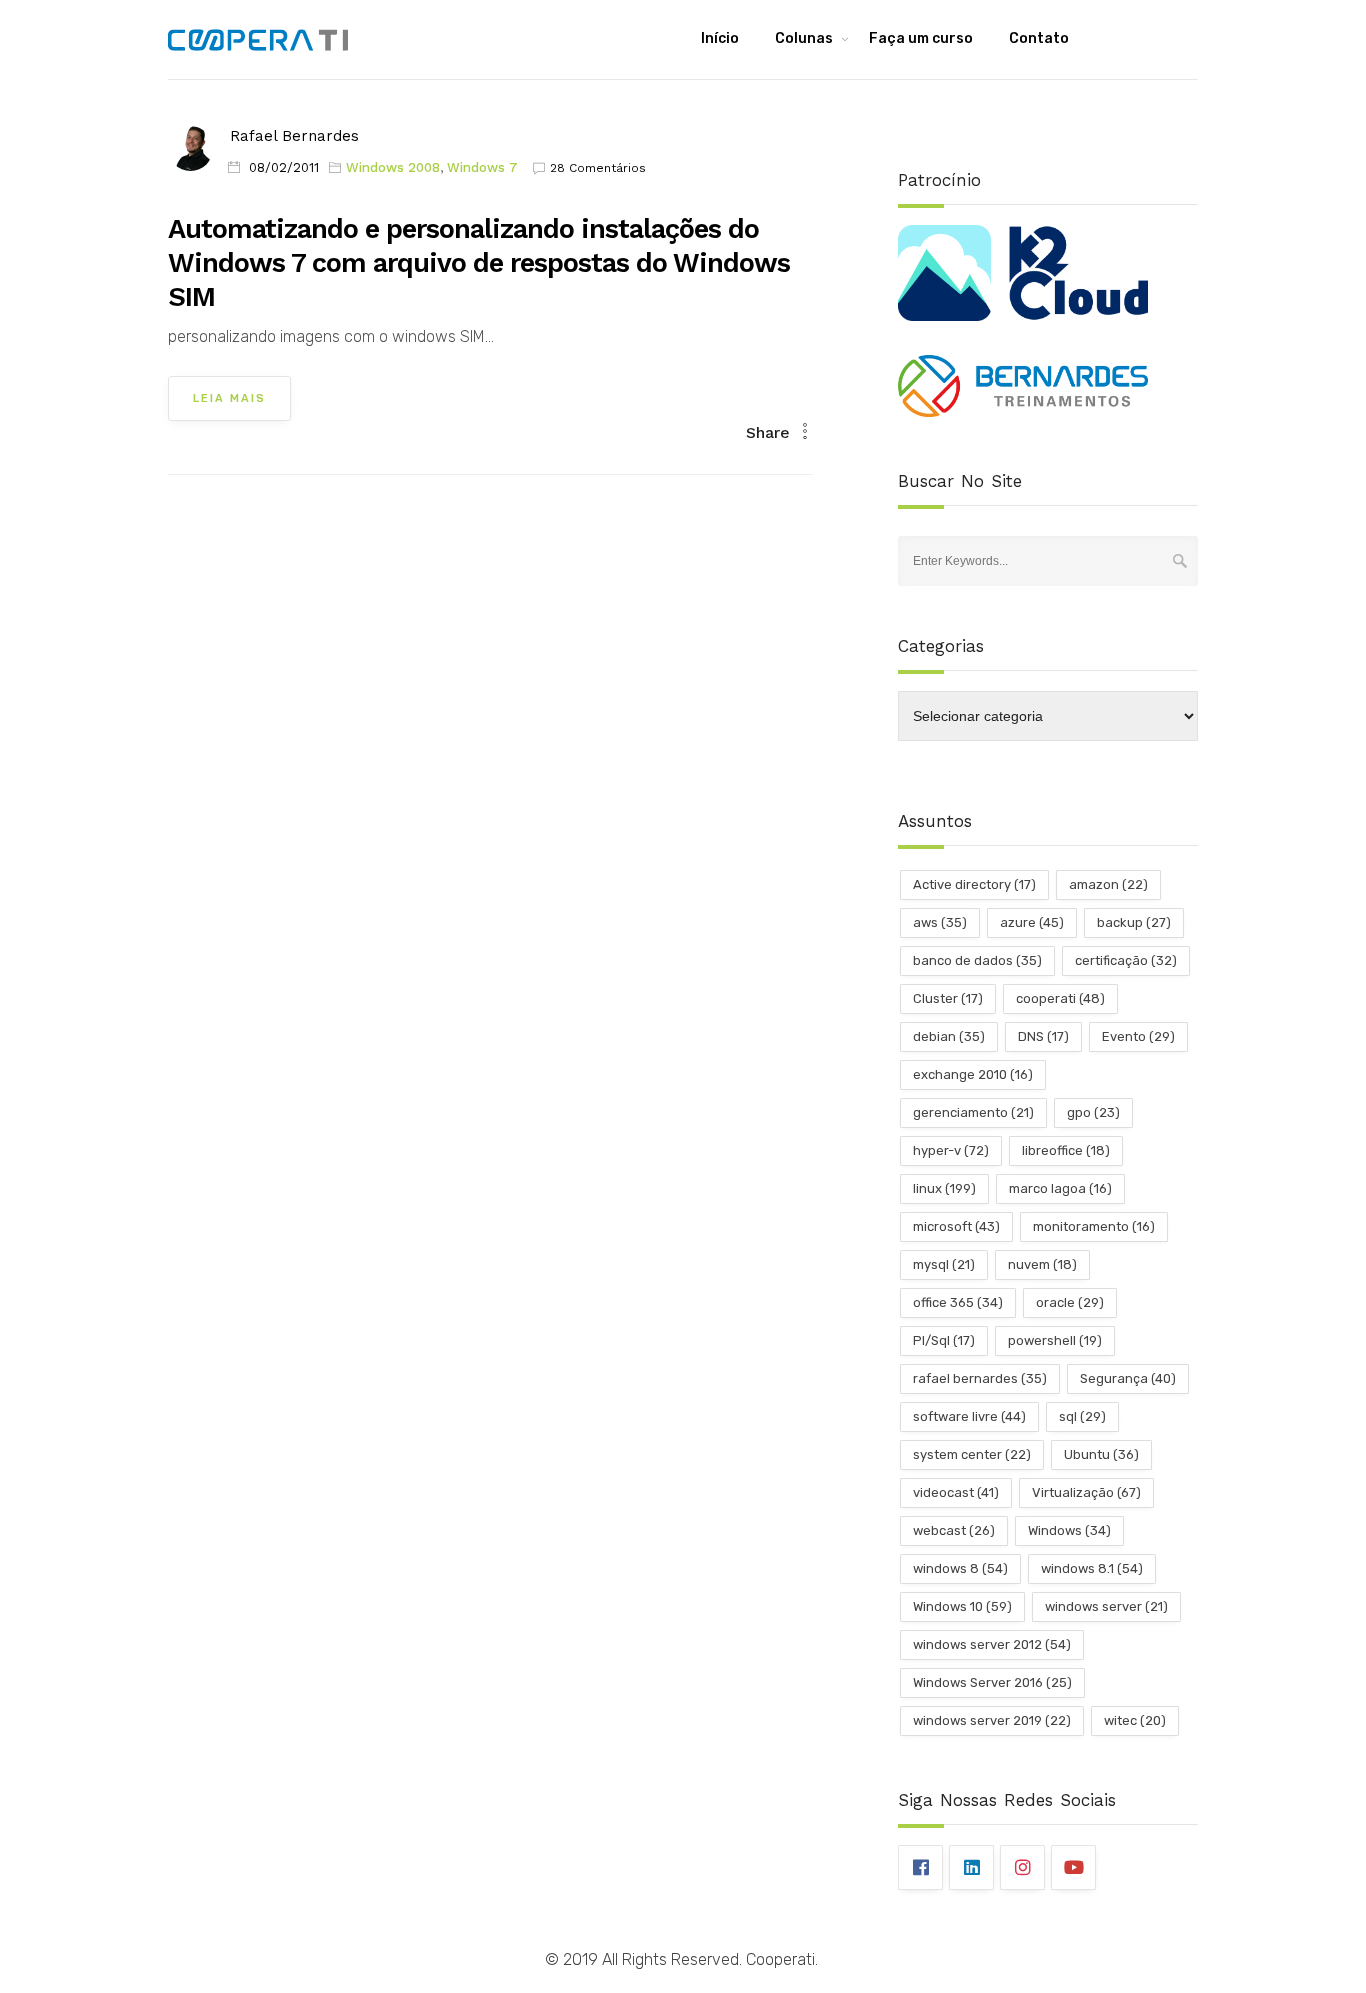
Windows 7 (482, 167)
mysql (944, 1264)
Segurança (1128, 1378)
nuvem (1042, 1264)
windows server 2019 (992, 1720)
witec (1135, 1720)
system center (972, 1454)
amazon (1108, 884)
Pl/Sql (944, 1340)
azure (1032, 922)
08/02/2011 (284, 167)
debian (949, 1036)
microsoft (956, 1226)
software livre (969, 1416)
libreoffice (1066, 1150)
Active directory (974, 884)
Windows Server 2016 (992, 1682)
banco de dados (977, 960)
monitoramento (1094, 1226)
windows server (1106, 1606)
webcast (954, 1530)
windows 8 (960, 1568)
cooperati (1060, 998)
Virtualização (1086, 1492)
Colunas (804, 38)
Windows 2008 (393, 167)
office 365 (958, 1302)
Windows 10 (962, 1606)
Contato (1039, 38)
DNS (1043, 1036)
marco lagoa (1060, 1188)
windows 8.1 (1092, 1568)
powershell (1055, 1340)
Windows (1069, 1530)
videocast (956, 1492)
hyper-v (951, 1150)
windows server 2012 (992, 1644)
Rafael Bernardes (294, 136)
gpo (1093, 1112)
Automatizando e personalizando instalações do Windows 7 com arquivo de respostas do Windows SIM (479, 263)
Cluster (948, 998)
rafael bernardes (980, 1378)
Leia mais (229, 398)
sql (1082, 1416)
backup (1134, 922)
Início (720, 38)
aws (940, 922)
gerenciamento (973, 1112)
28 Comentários (598, 168)
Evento (1138, 1036)
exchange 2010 (973, 1074)
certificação (1126, 960)
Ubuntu (1101, 1454)
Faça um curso (921, 38)
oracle (1070, 1302)
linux (944, 1188)
